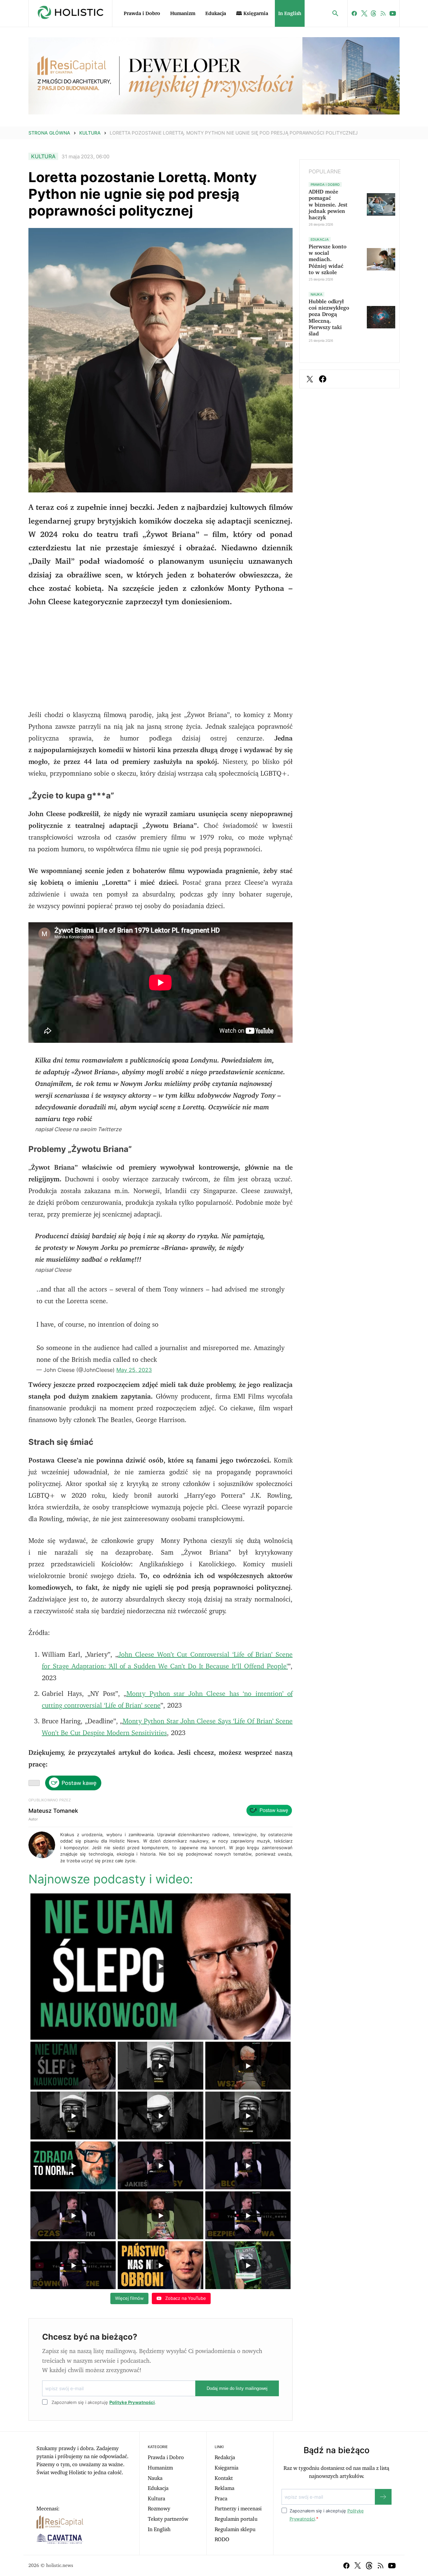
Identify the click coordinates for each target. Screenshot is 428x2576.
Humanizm (183, 14)
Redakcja (225, 2457)
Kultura (90, 133)
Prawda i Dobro (142, 14)
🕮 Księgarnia (252, 14)
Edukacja (216, 14)
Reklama (225, 2488)
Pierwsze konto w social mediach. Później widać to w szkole (328, 260)
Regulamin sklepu (235, 2529)
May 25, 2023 (134, 1370)
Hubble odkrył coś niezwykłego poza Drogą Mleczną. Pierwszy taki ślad (329, 318)
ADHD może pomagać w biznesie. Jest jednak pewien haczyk (328, 205)
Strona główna (49, 133)
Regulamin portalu (236, 2519)
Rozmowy (159, 2509)
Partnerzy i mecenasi (238, 2509)
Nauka (155, 2478)
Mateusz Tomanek (53, 1811)
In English (290, 14)
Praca (221, 2499)
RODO (222, 2540)
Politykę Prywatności (132, 2402)
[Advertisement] (160, 662)
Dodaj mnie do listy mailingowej (237, 2388)
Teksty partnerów (168, 2519)
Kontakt (224, 2478)
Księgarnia (227, 2468)
